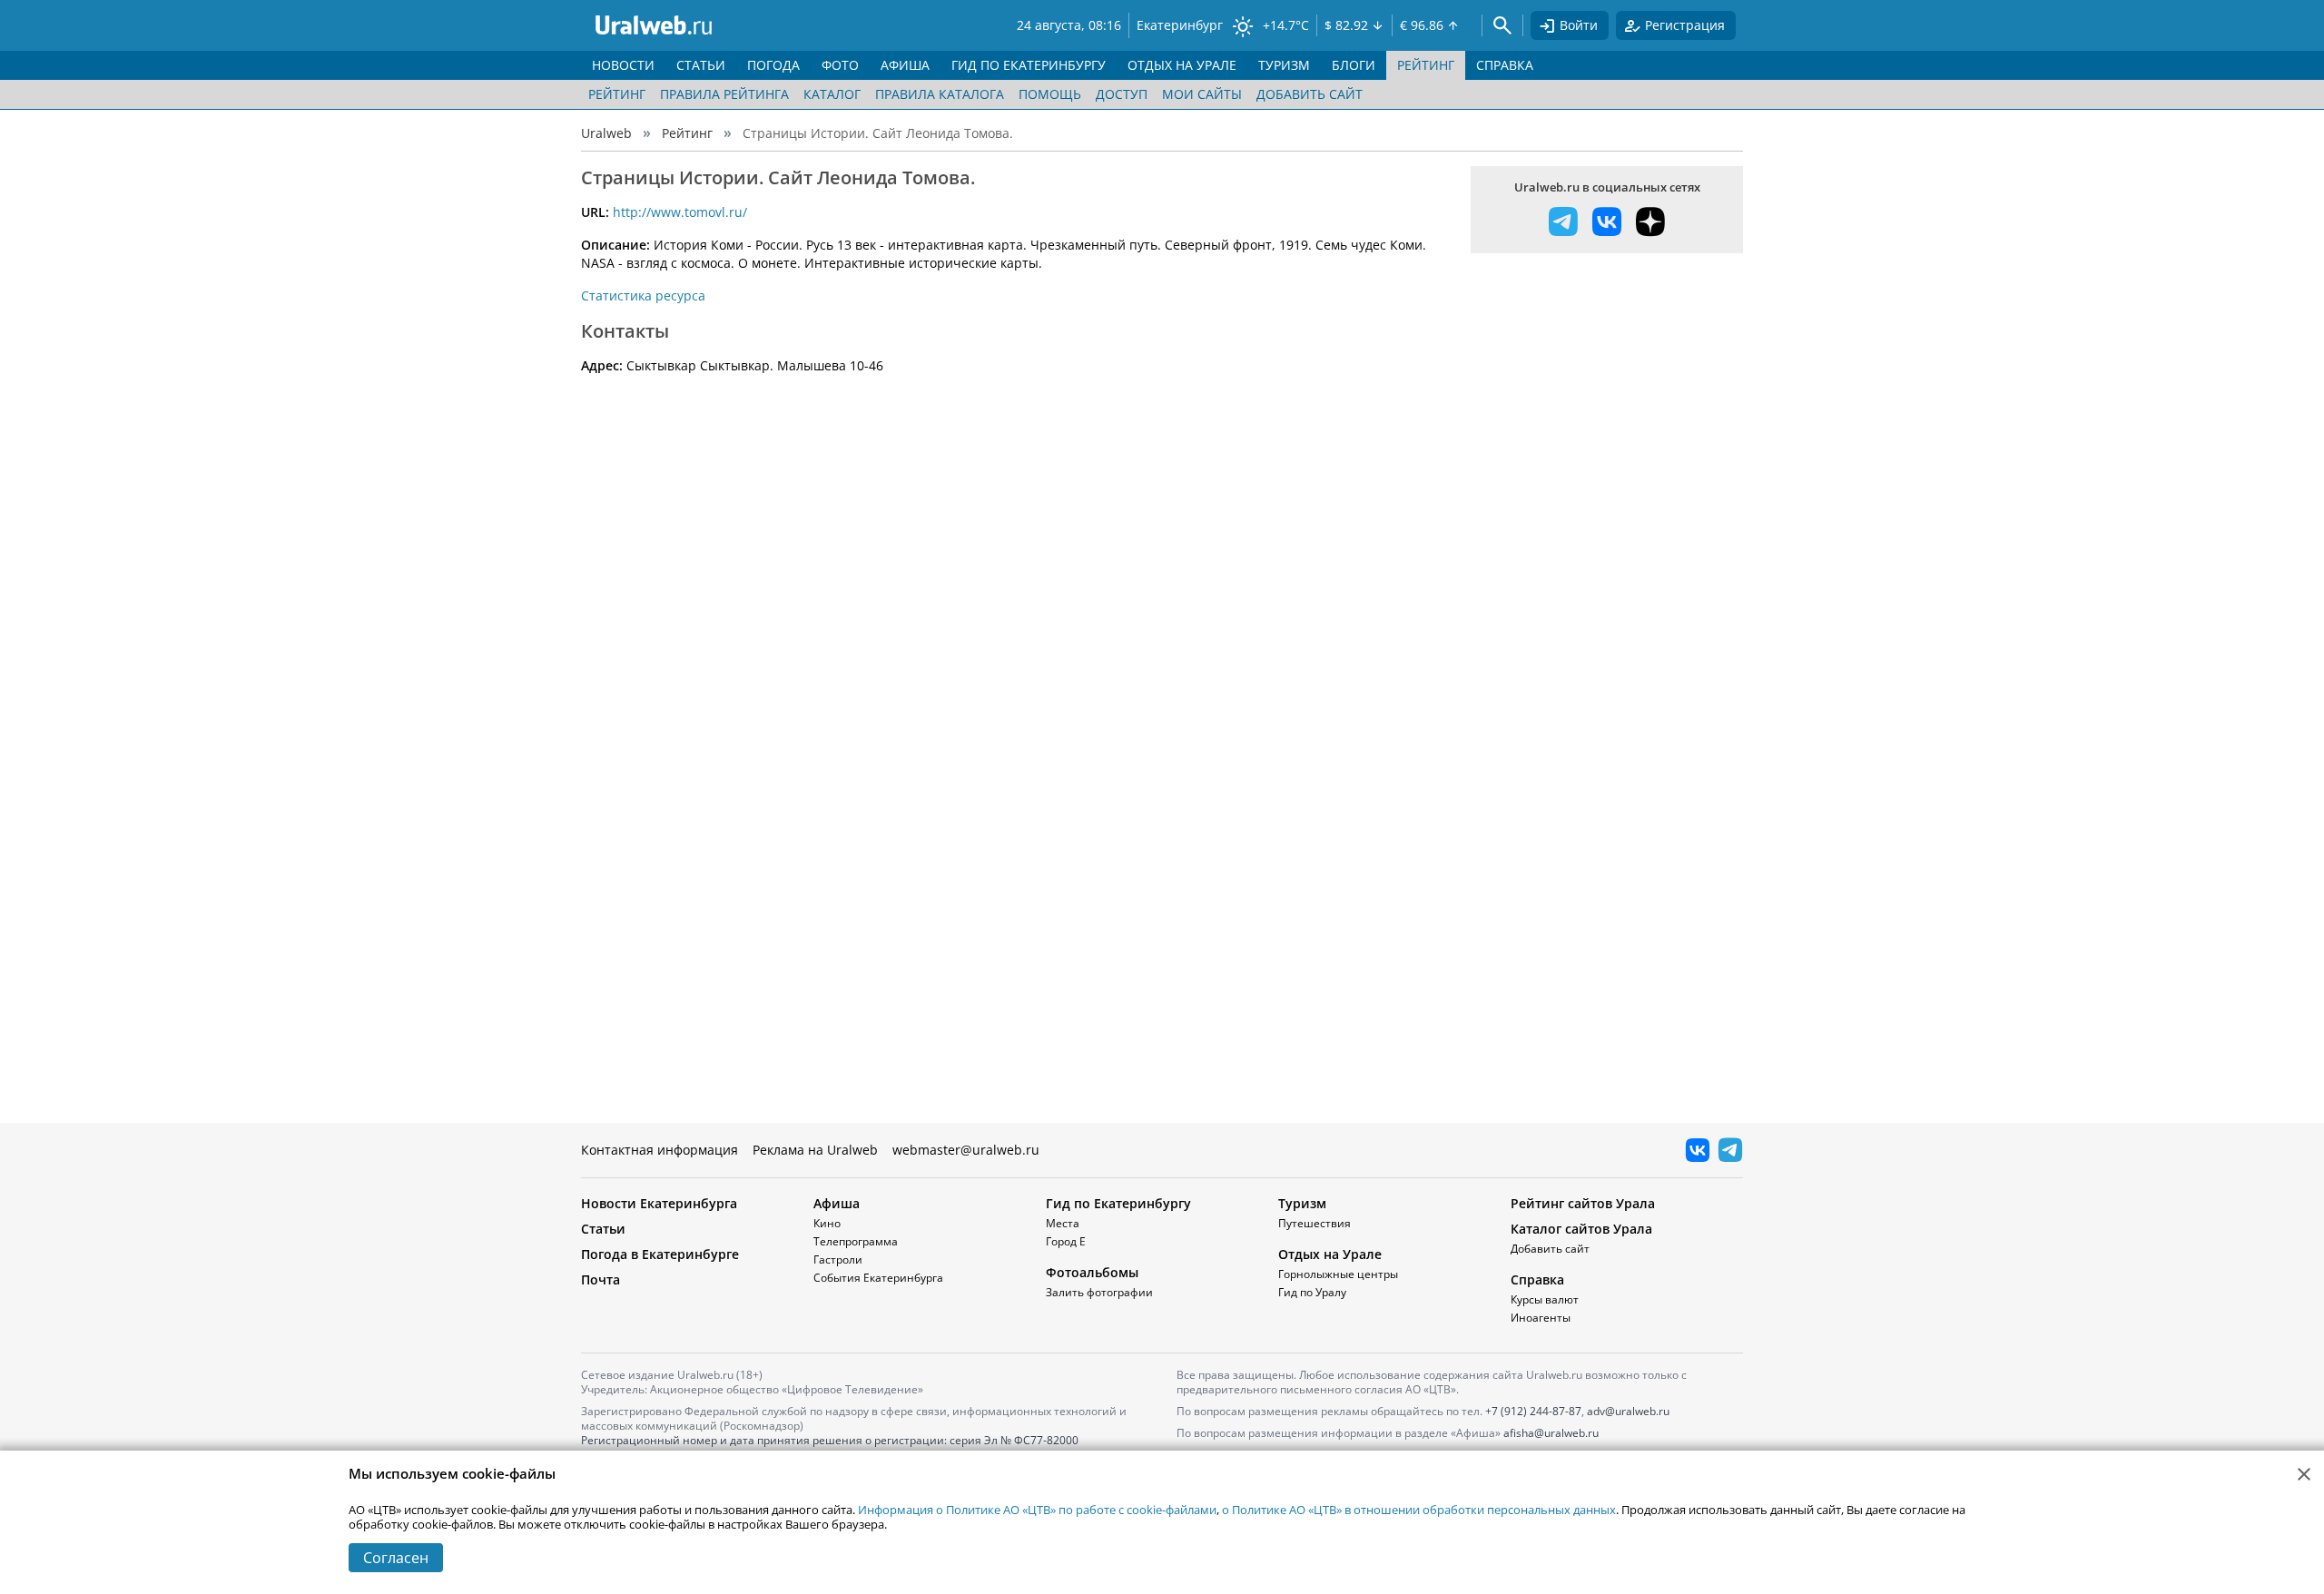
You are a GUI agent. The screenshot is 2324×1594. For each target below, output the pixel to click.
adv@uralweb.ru (1628, 1411)
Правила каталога (940, 94)
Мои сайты (1202, 94)
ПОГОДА (773, 65)
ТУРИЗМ (1284, 65)
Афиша (837, 1203)
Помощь (1050, 94)
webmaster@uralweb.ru (966, 1150)
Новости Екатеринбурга (659, 1203)
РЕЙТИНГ (1426, 65)
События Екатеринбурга (878, 1278)
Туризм (1302, 1203)
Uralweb (606, 133)
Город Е (1066, 1241)
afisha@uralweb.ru (1551, 1433)
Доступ (1122, 94)
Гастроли (838, 1259)
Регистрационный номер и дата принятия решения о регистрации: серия (830, 1447)
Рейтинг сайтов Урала (1583, 1203)
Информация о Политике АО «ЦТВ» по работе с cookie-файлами (1037, 1510)
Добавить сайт (1310, 94)
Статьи (603, 1229)
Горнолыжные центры (1338, 1274)
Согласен (396, 1558)
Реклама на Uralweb (815, 1150)
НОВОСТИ (623, 65)
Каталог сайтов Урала (1581, 1229)
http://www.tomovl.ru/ (680, 212)
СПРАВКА (1505, 65)
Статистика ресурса (643, 295)
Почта (601, 1279)
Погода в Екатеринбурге (660, 1254)
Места (1063, 1223)
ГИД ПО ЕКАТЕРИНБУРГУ (1029, 65)
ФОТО (840, 65)
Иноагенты (1541, 1318)
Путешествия (1315, 1223)
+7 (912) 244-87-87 (1533, 1411)
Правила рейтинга (724, 94)
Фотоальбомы (1092, 1272)
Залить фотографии (1099, 1292)
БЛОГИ (1354, 65)
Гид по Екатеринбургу (1118, 1203)
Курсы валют (1545, 1299)
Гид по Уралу (1312, 1292)
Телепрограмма (856, 1241)
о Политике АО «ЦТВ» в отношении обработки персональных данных (1419, 1510)
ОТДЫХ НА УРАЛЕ (1182, 65)
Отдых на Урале (1330, 1254)
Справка (1537, 1279)
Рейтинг (617, 94)
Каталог (832, 94)
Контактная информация (660, 1150)
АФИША (905, 65)
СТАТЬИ (701, 65)
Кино (827, 1223)
